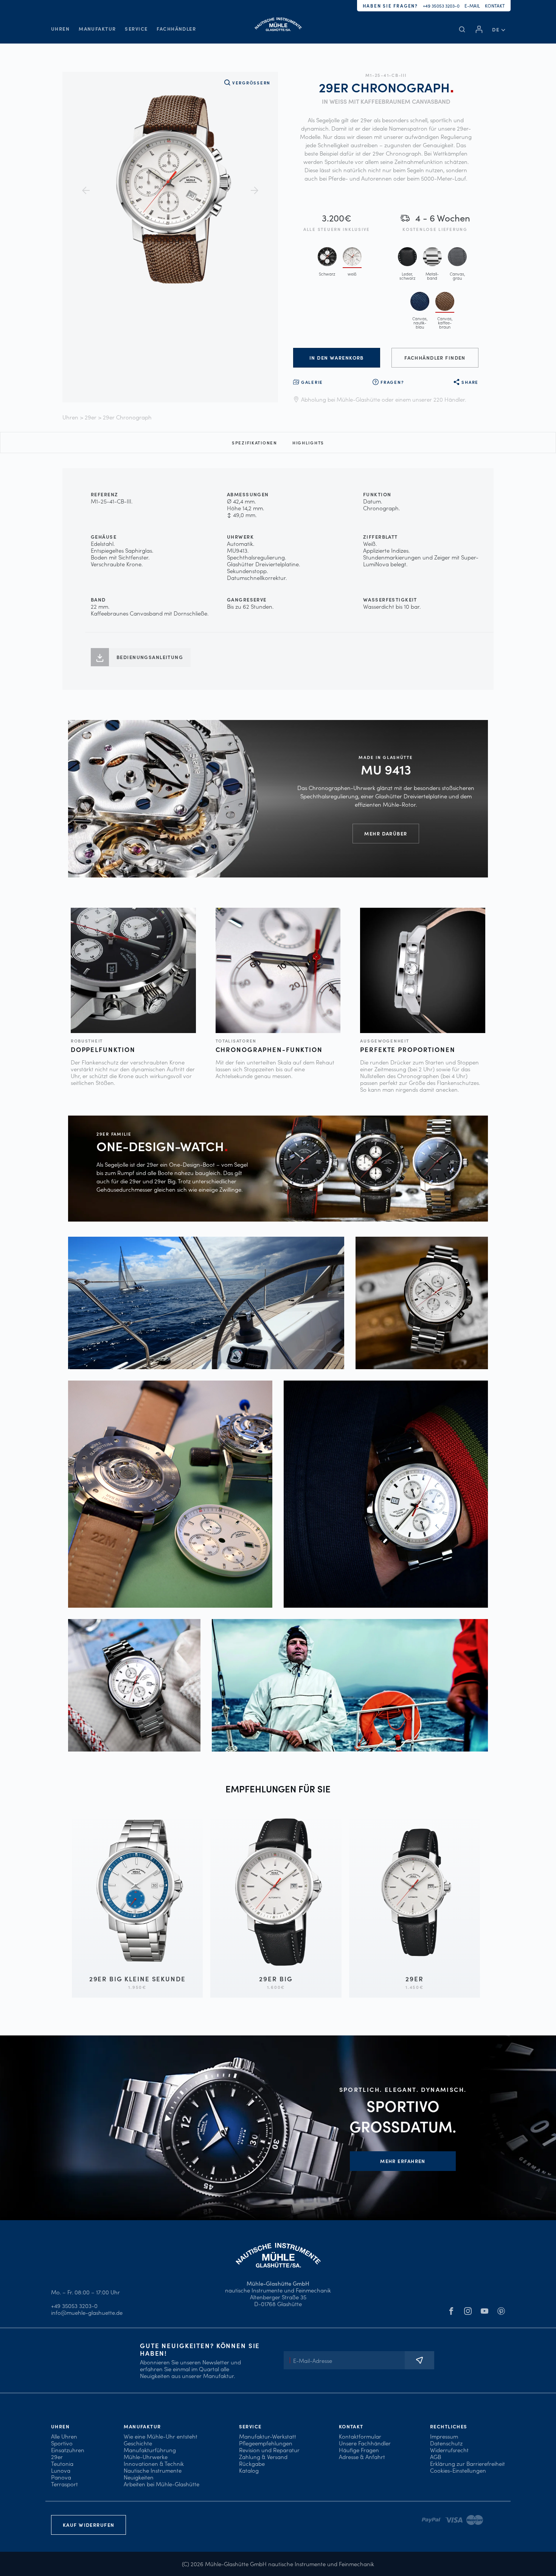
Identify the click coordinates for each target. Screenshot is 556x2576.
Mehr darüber (386, 833)
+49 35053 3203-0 (441, 5)
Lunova (61, 2470)
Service (136, 29)
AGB (436, 2457)
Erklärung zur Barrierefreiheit (467, 2463)
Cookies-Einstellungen (458, 2470)
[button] (499, 29)
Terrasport (64, 2484)
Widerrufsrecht (449, 2450)
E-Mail (472, 5)
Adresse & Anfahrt (362, 2457)
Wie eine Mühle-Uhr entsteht (161, 2436)
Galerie (312, 382)
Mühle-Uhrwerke (146, 2457)
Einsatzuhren (68, 2450)
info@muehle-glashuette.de (87, 2312)
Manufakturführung (150, 2450)
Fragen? (392, 382)
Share (470, 382)
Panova (61, 2477)
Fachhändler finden (435, 358)
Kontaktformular (360, 2436)
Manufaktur (97, 29)
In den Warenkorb (337, 358)
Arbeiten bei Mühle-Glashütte (162, 2484)
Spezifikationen (255, 443)
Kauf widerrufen (89, 2525)
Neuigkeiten (139, 2477)
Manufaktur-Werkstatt (268, 2436)
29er (91, 417)
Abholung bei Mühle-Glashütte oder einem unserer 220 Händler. (384, 399)
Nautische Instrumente (153, 2470)
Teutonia (62, 2463)
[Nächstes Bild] (255, 190)
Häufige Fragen (359, 2450)
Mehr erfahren (403, 2161)
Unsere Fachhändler (365, 2443)
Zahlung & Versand (263, 2457)
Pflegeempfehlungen (266, 2443)
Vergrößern (251, 83)
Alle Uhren (64, 2436)
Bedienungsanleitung (150, 657)
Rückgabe (252, 2463)
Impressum (444, 2436)
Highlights (308, 443)
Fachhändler (176, 29)
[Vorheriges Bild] (86, 190)
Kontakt (495, 5)
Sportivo (62, 2443)
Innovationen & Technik (154, 2463)
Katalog (249, 2470)
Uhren (60, 29)
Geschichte (138, 2443)
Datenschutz (446, 2443)
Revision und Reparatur (269, 2450)
